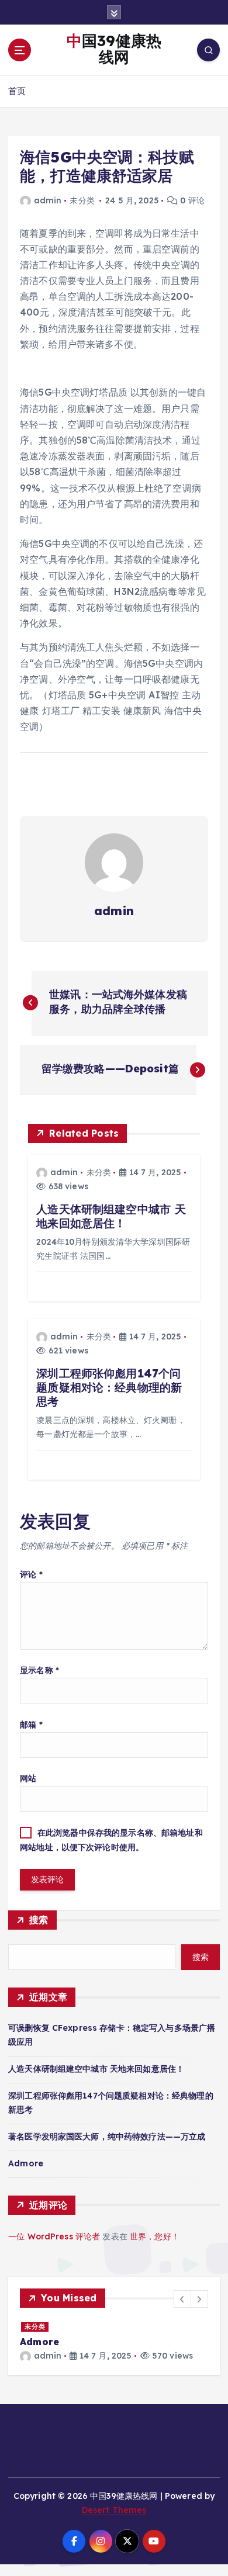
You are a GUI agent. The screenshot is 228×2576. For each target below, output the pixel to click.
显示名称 (39, 1670)
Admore (26, 2163)
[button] (182, 2299)
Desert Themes (114, 2512)
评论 (31, 1574)
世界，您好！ (155, 2236)
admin (48, 200)
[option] (95, 2341)
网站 (28, 1778)
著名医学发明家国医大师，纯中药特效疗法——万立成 (107, 2137)
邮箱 (31, 1725)
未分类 (82, 200)
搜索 (39, 1920)
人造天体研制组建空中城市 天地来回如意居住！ (96, 2069)
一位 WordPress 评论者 (54, 2236)
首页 (17, 91)
